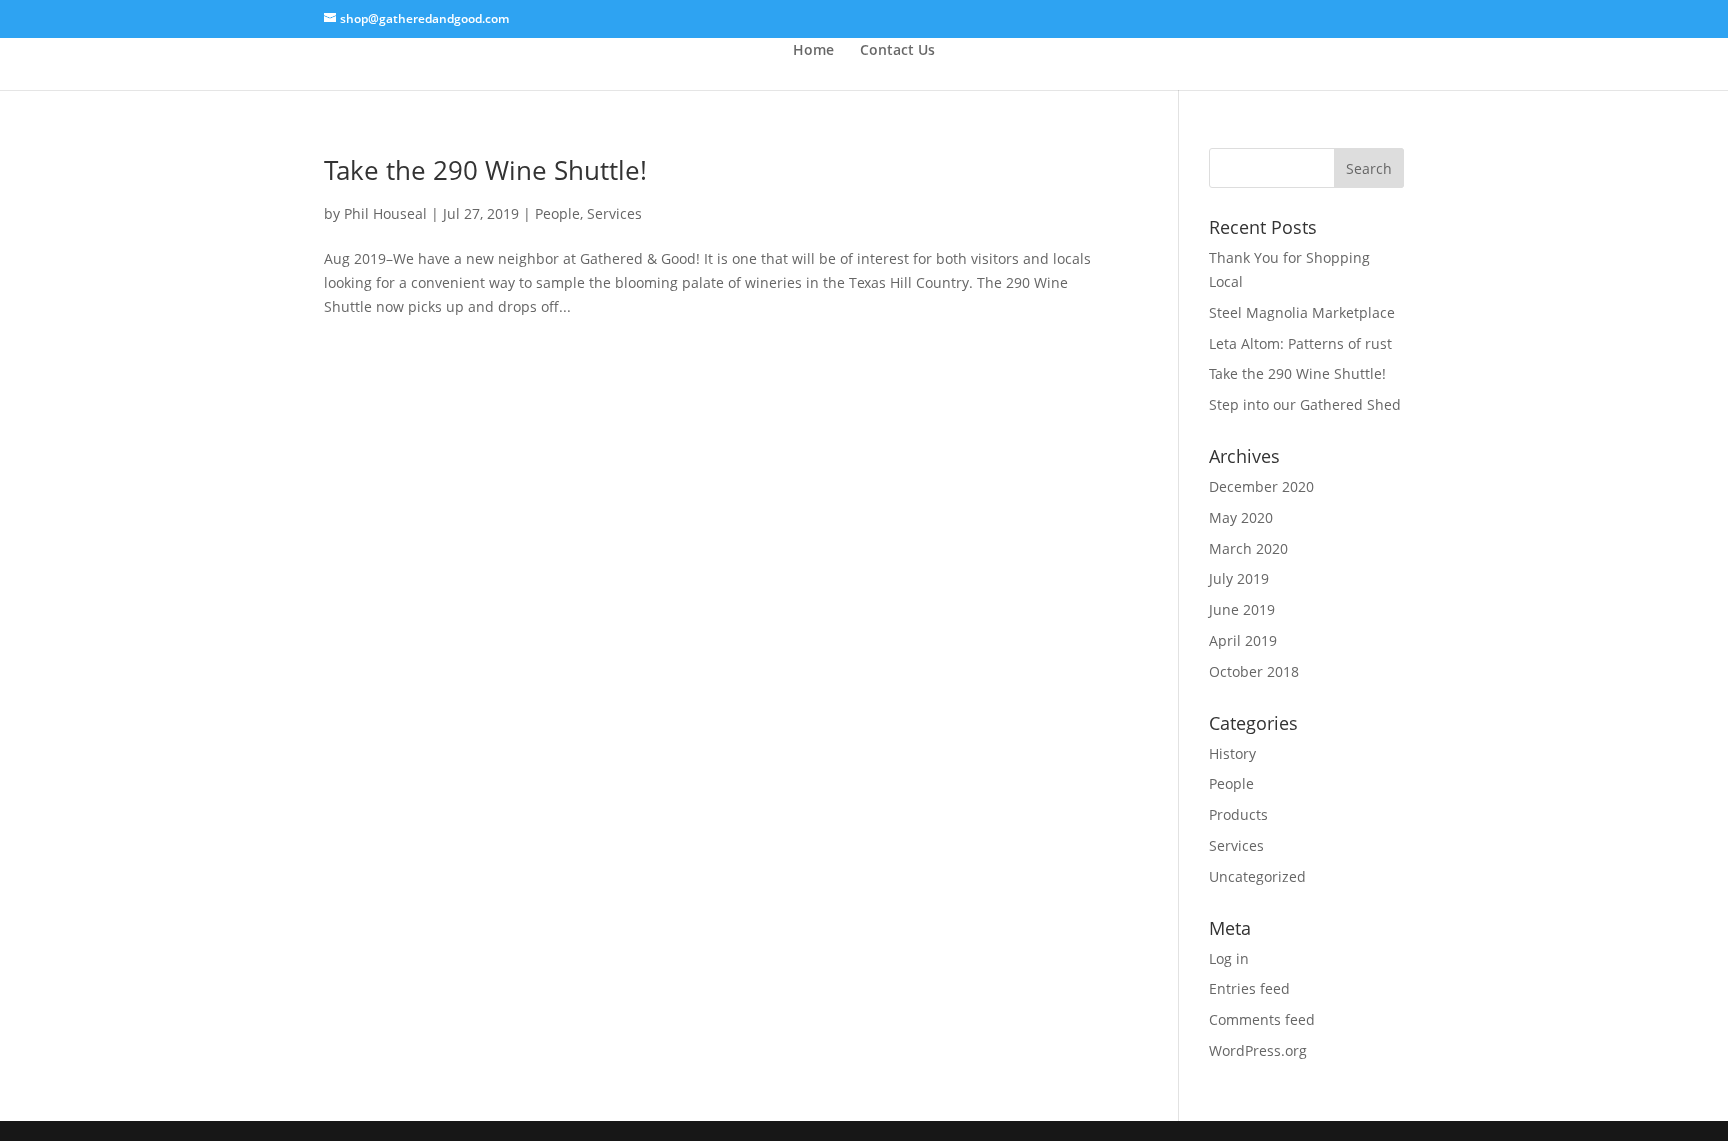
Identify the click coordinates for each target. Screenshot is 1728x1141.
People (557, 213)
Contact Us (897, 49)
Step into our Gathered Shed (1305, 404)
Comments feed (1262, 1019)
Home (813, 49)
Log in (1229, 958)
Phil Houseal (385, 213)
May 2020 (1241, 517)
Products (1238, 814)
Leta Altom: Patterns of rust (1300, 343)
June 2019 (1242, 609)
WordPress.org (1258, 1050)
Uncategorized (1257, 876)
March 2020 (1248, 548)
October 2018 (1254, 671)
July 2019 (1239, 578)
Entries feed (1249, 988)
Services (614, 213)
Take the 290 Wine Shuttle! (485, 170)
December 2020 (1261, 486)
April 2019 (1243, 640)
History (1232, 753)
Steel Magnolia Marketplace (1302, 312)
